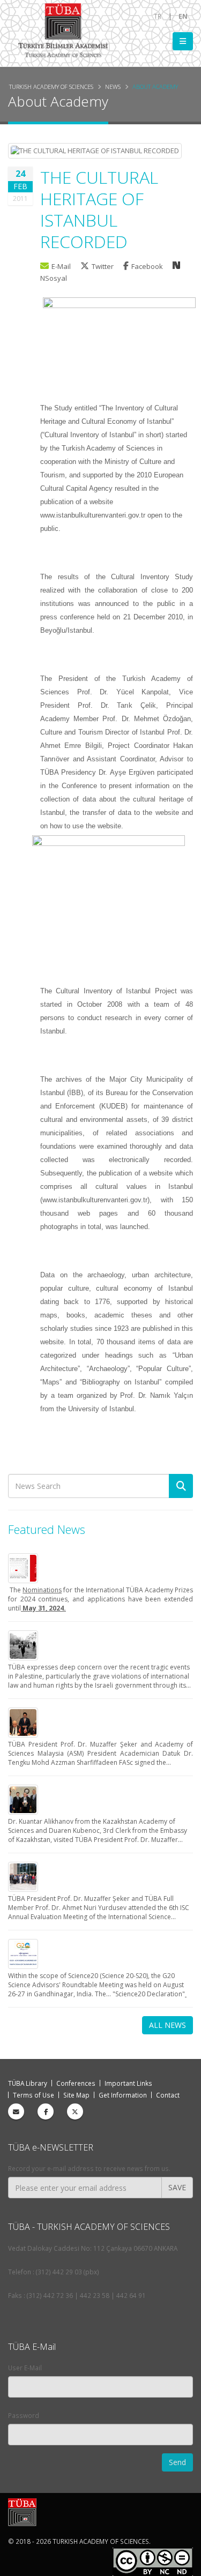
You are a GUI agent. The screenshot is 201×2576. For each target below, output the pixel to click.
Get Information (123, 2095)
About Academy (155, 87)
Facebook (148, 266)
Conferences (76, 2083)
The (15, 1590)
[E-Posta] (16, 2111)
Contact (168, 2095)
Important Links (128, 2083)
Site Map (76, 2095)
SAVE (177, 2187)
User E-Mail (25, 2368)
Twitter (103, 266)
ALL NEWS (167, 2025)
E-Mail (61, 266)
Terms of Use (33, 2095)
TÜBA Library (28, 2083)
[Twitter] (75, 2111)
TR (158, 16)
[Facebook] (46, 2111)
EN (183, 16)
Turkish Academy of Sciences (51, 87)
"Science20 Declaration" (149, 1994)
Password (24, 2415)
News (113, 87)
